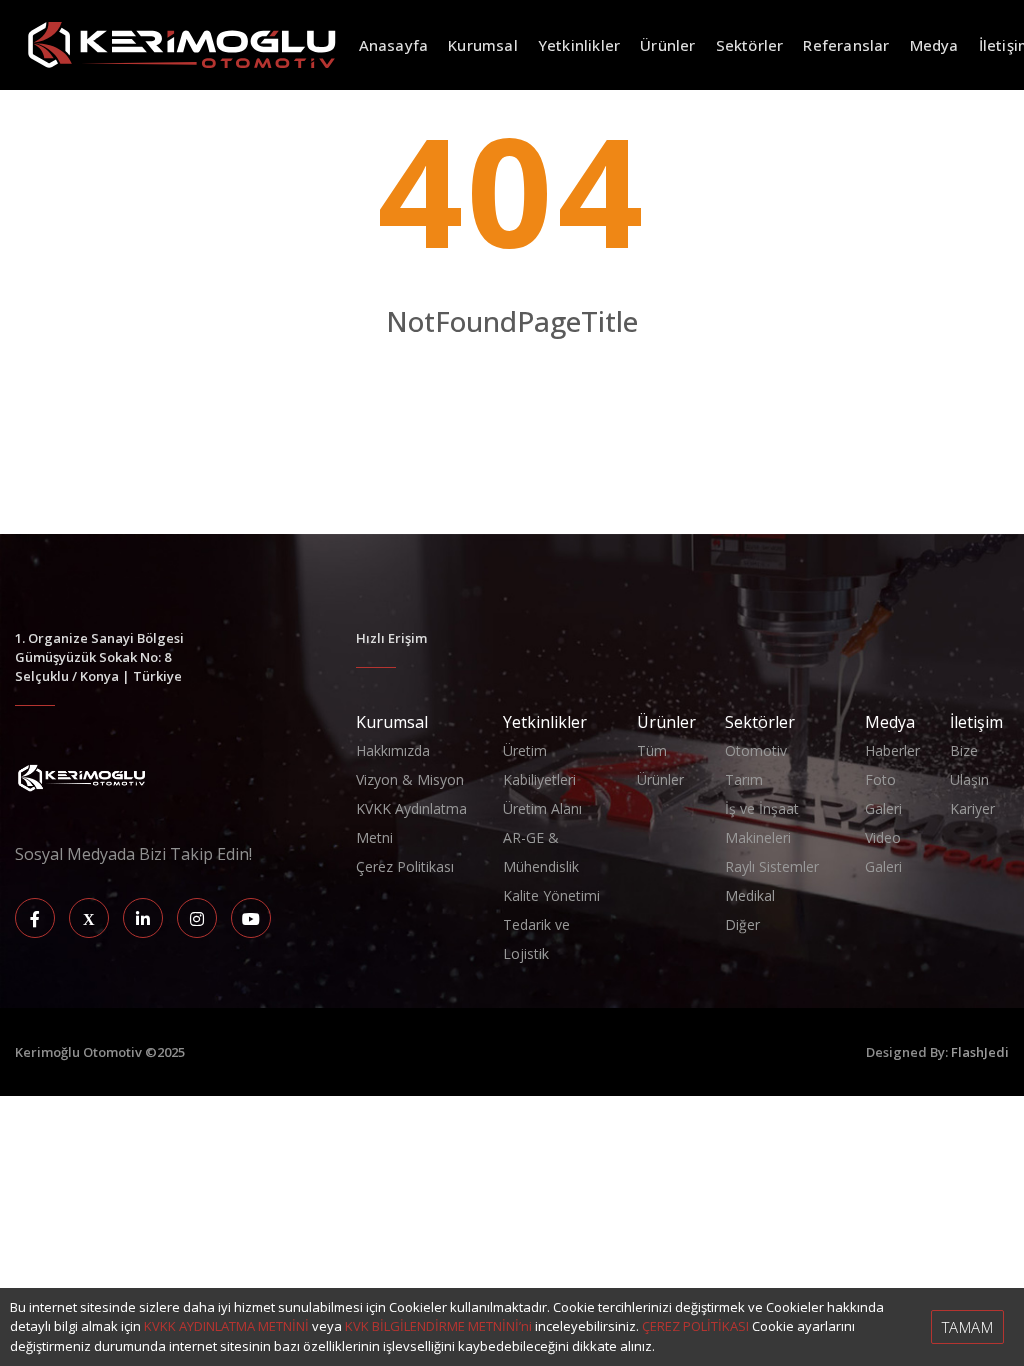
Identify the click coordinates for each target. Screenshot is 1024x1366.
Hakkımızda (393, 750)
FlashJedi (980, 1052)
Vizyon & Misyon (410, 779)
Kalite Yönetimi (551, 895)
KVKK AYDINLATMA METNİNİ (226, 1326)
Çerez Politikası (405, 866)
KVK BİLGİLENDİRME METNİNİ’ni (438, 1326)
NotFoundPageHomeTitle (512, 363)
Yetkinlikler (579, 45)
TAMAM (968, 1327)
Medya (934, 45)
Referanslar (846, 45)
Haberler (892, 750)
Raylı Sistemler (772, 866)
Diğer (742, 924)
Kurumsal (483, 45)
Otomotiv (756, 750)
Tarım (744, 779)
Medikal (750, 895)
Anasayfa (394, 45)
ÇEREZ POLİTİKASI (695, 1326)
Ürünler (667, 45)
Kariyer (972, 808)
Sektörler (750, 45)
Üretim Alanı (542, 808)
